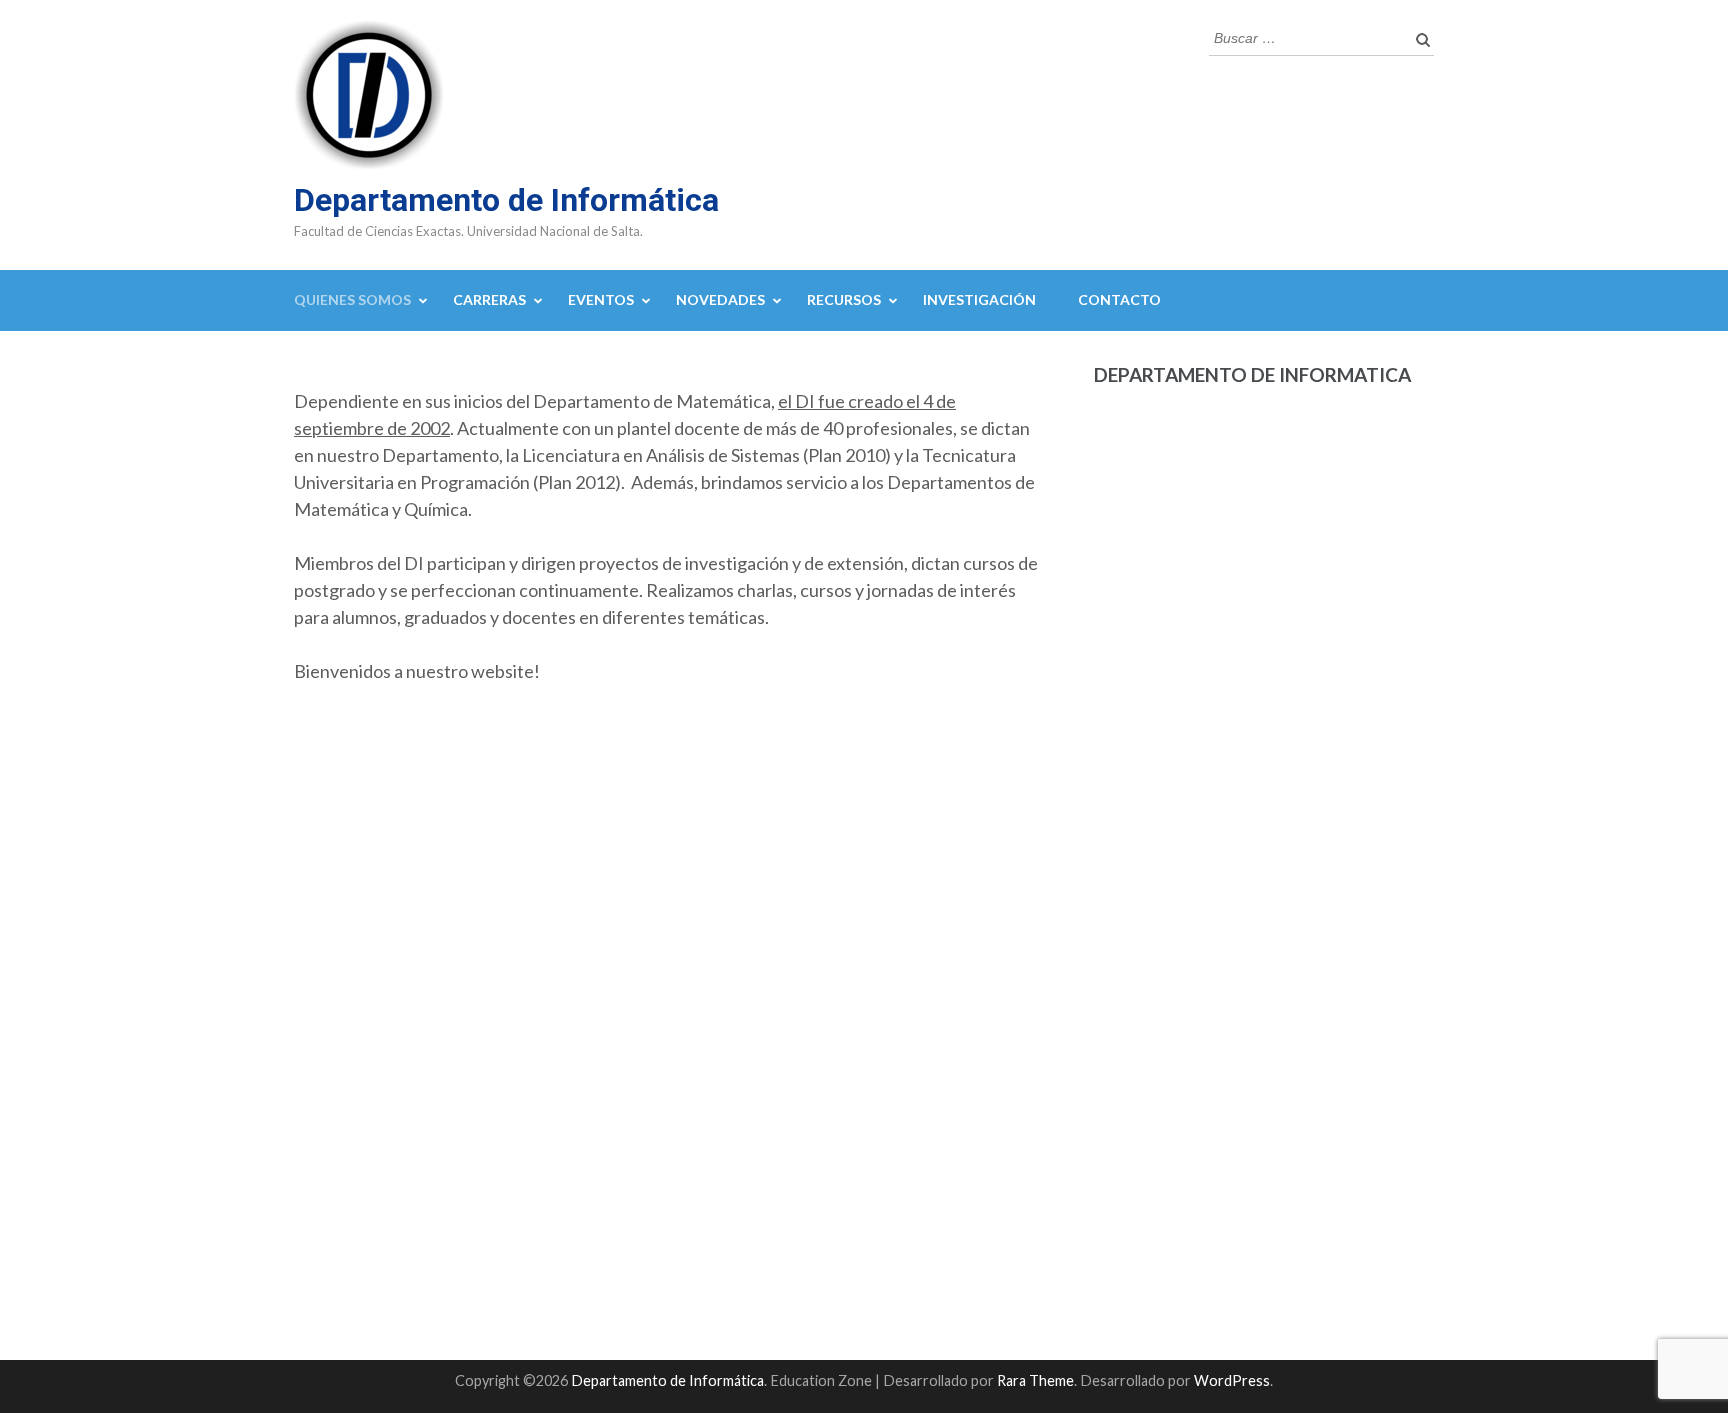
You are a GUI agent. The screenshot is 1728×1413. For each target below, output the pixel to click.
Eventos (601, 299)
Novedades (720, 299)
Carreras (489, 299)
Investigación (979, 299)
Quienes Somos (352, 299)
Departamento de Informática (506, 200)
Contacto (1119, 299)
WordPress (1232, 1380)
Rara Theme (1035, 1380)
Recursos (844, 299)
